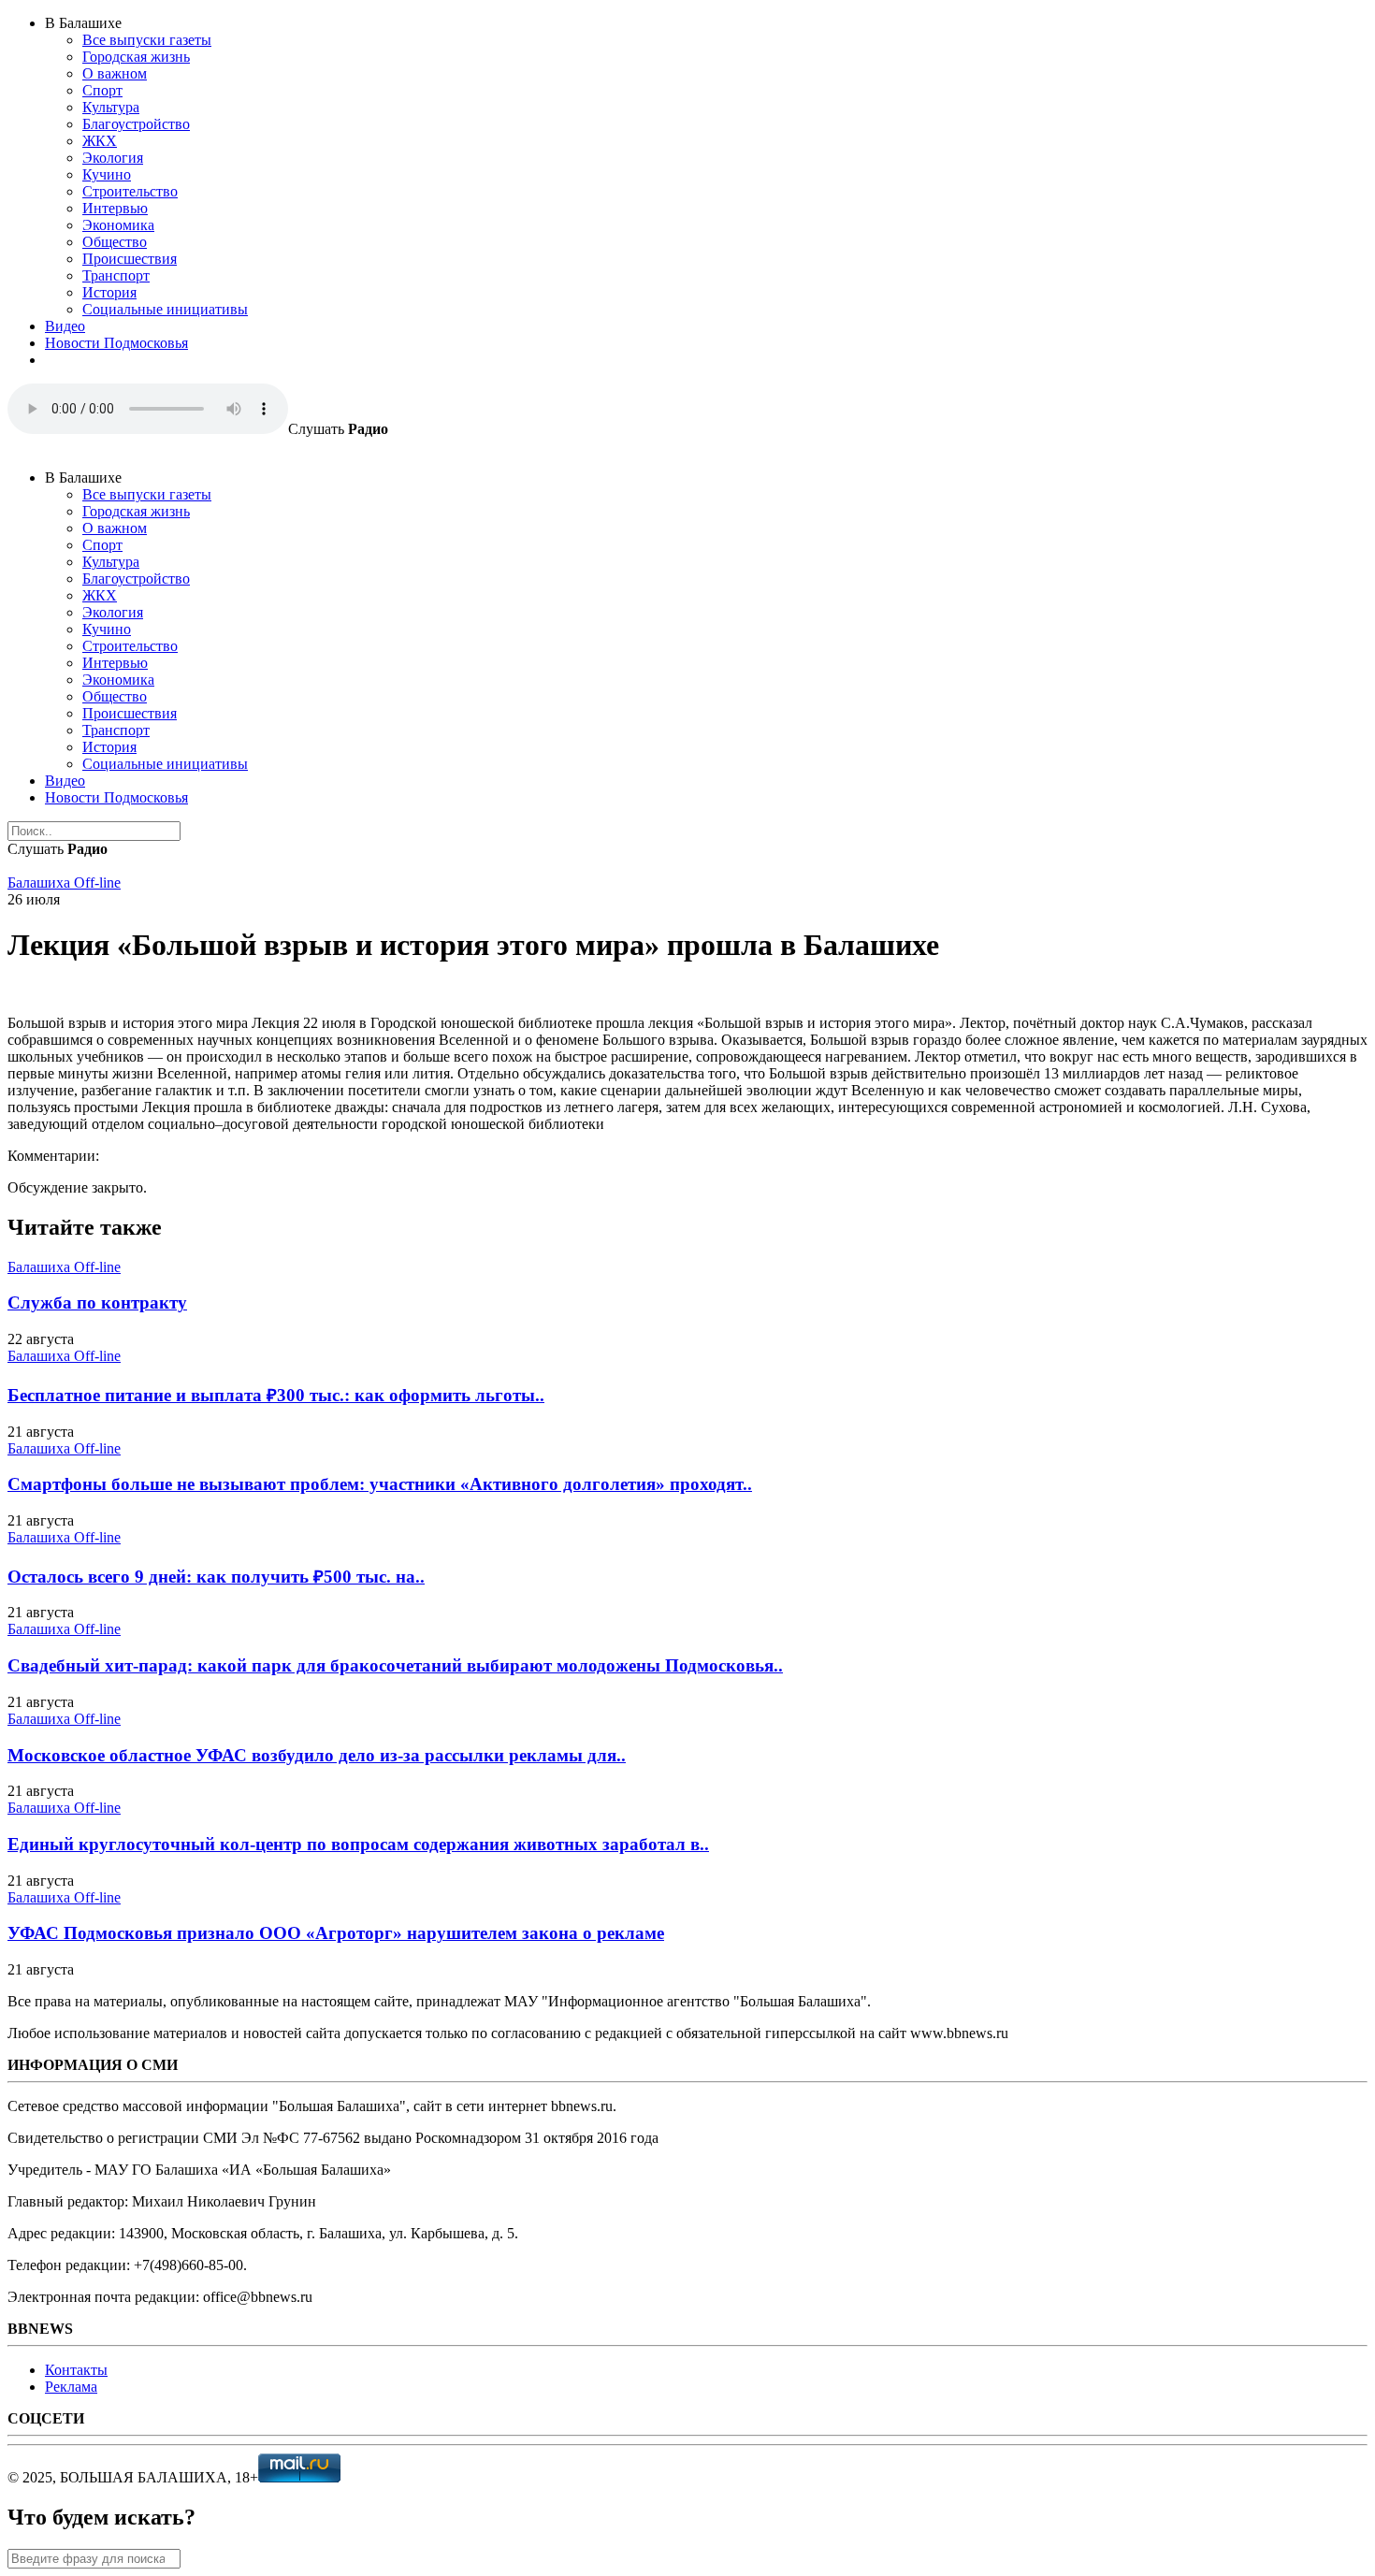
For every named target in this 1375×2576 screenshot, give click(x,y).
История (109, 292)
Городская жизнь (136, 57)
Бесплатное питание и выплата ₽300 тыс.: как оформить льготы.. (276, 1395)
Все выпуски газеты (147, 40)
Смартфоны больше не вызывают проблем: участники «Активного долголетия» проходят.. (380, 1484)
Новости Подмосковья (116, 343)
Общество (115, 242)
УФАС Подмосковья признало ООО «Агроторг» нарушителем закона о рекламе (336, 1933)
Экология (113, 158)
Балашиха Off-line (64, 883)
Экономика (118, 225)
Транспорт (116, 275)
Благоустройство (136, 124)
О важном (115, 73)
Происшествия (130, 259)
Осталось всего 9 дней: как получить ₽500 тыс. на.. (216, 1577)
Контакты (76, 2370)
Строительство (130, 191)
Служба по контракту (97, 1302)
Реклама (71, 2387)
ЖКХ (100, 141)
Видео (65, 326)
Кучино (107, 174)
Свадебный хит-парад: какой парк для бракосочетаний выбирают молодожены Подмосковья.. (395, 1665)
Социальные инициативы (165, 309)
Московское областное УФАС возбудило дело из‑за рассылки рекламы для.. (317, 1755)
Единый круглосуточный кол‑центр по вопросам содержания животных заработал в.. (358, 1844)
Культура (111, 107)
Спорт (102, 90)
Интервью (115, 208)
